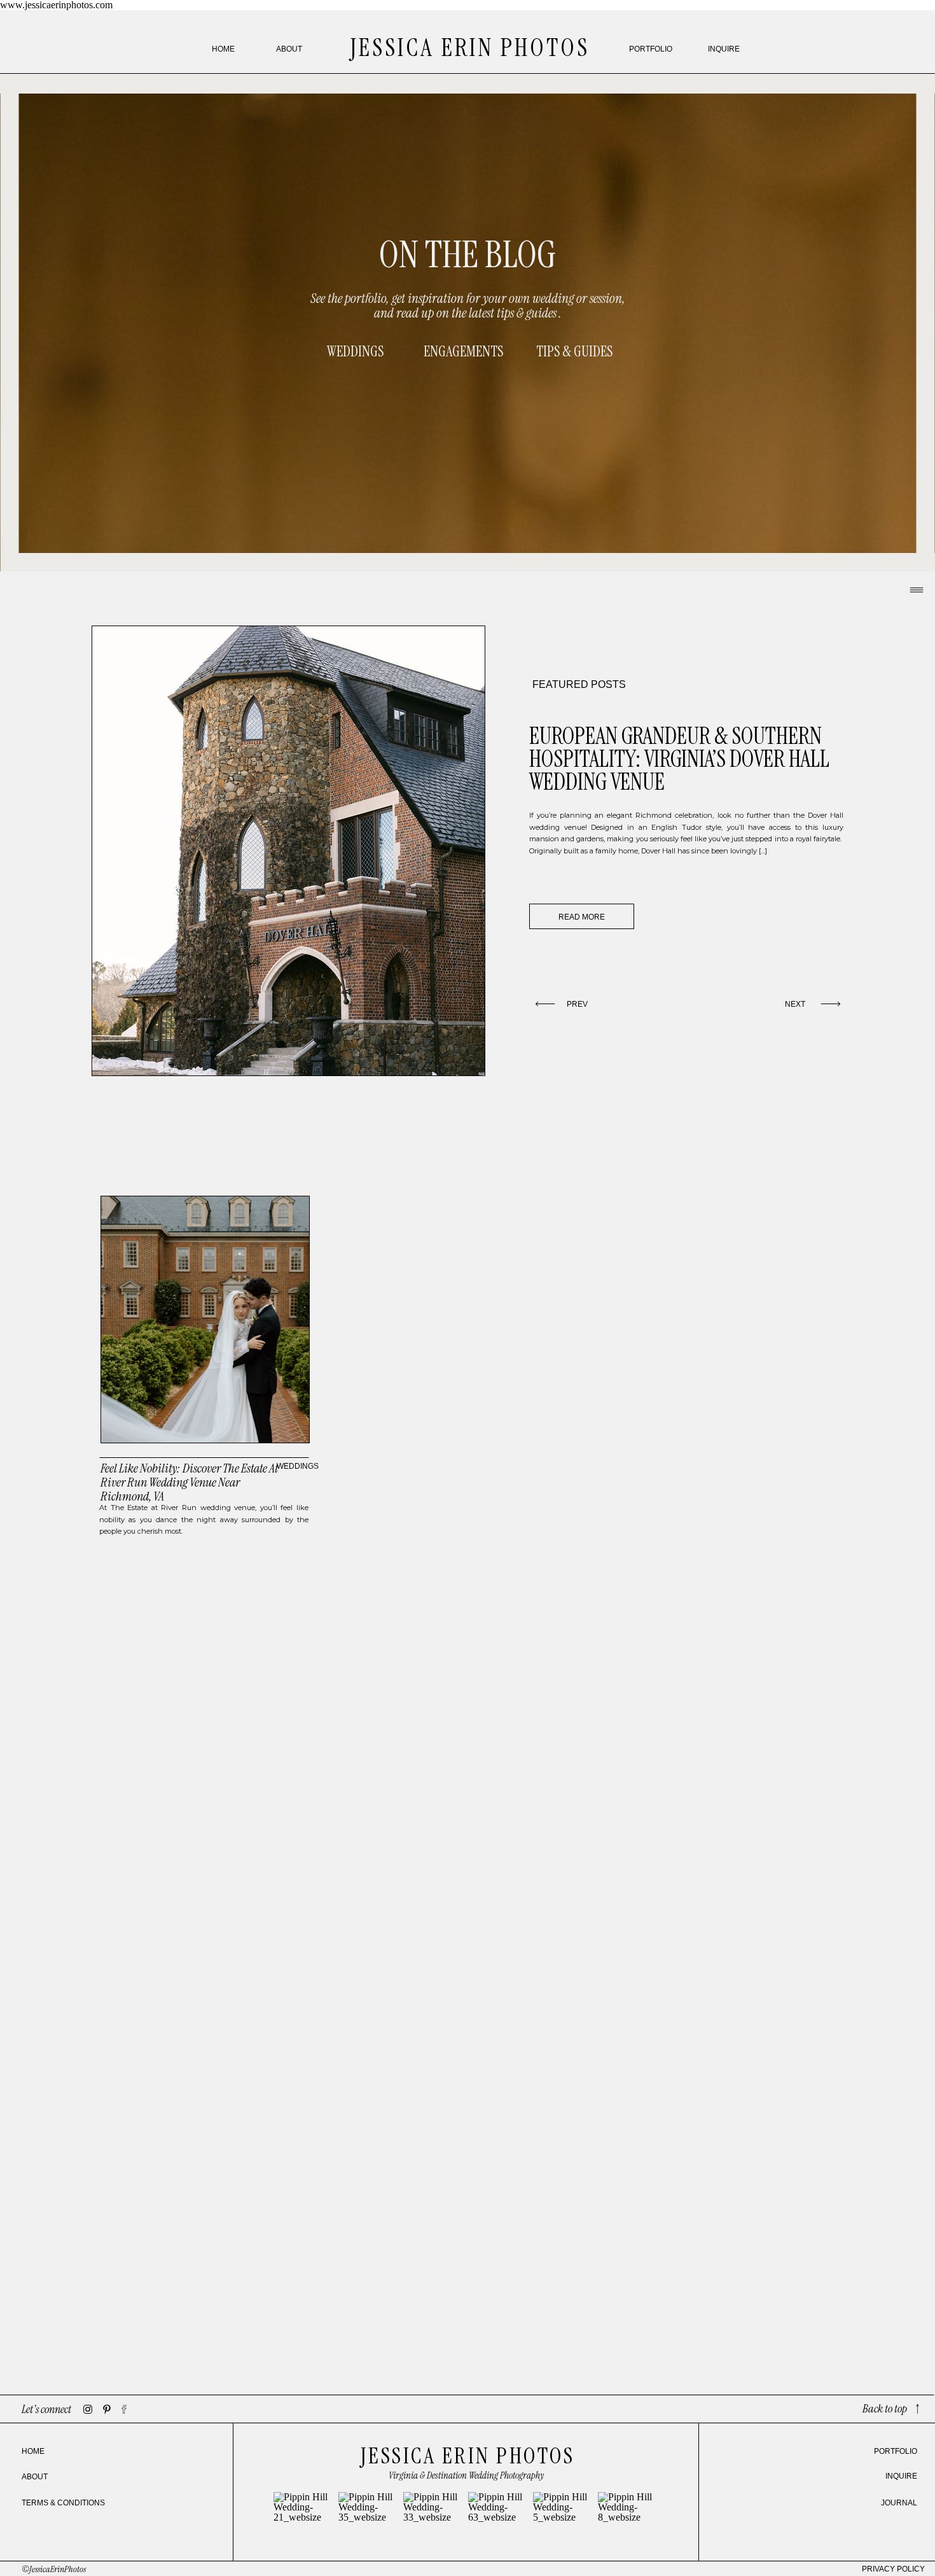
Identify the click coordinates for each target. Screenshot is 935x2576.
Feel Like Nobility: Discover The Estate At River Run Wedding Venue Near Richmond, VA (189, 1482)
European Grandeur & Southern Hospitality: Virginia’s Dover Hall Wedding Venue (679, 759)
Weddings (298, 1466)
